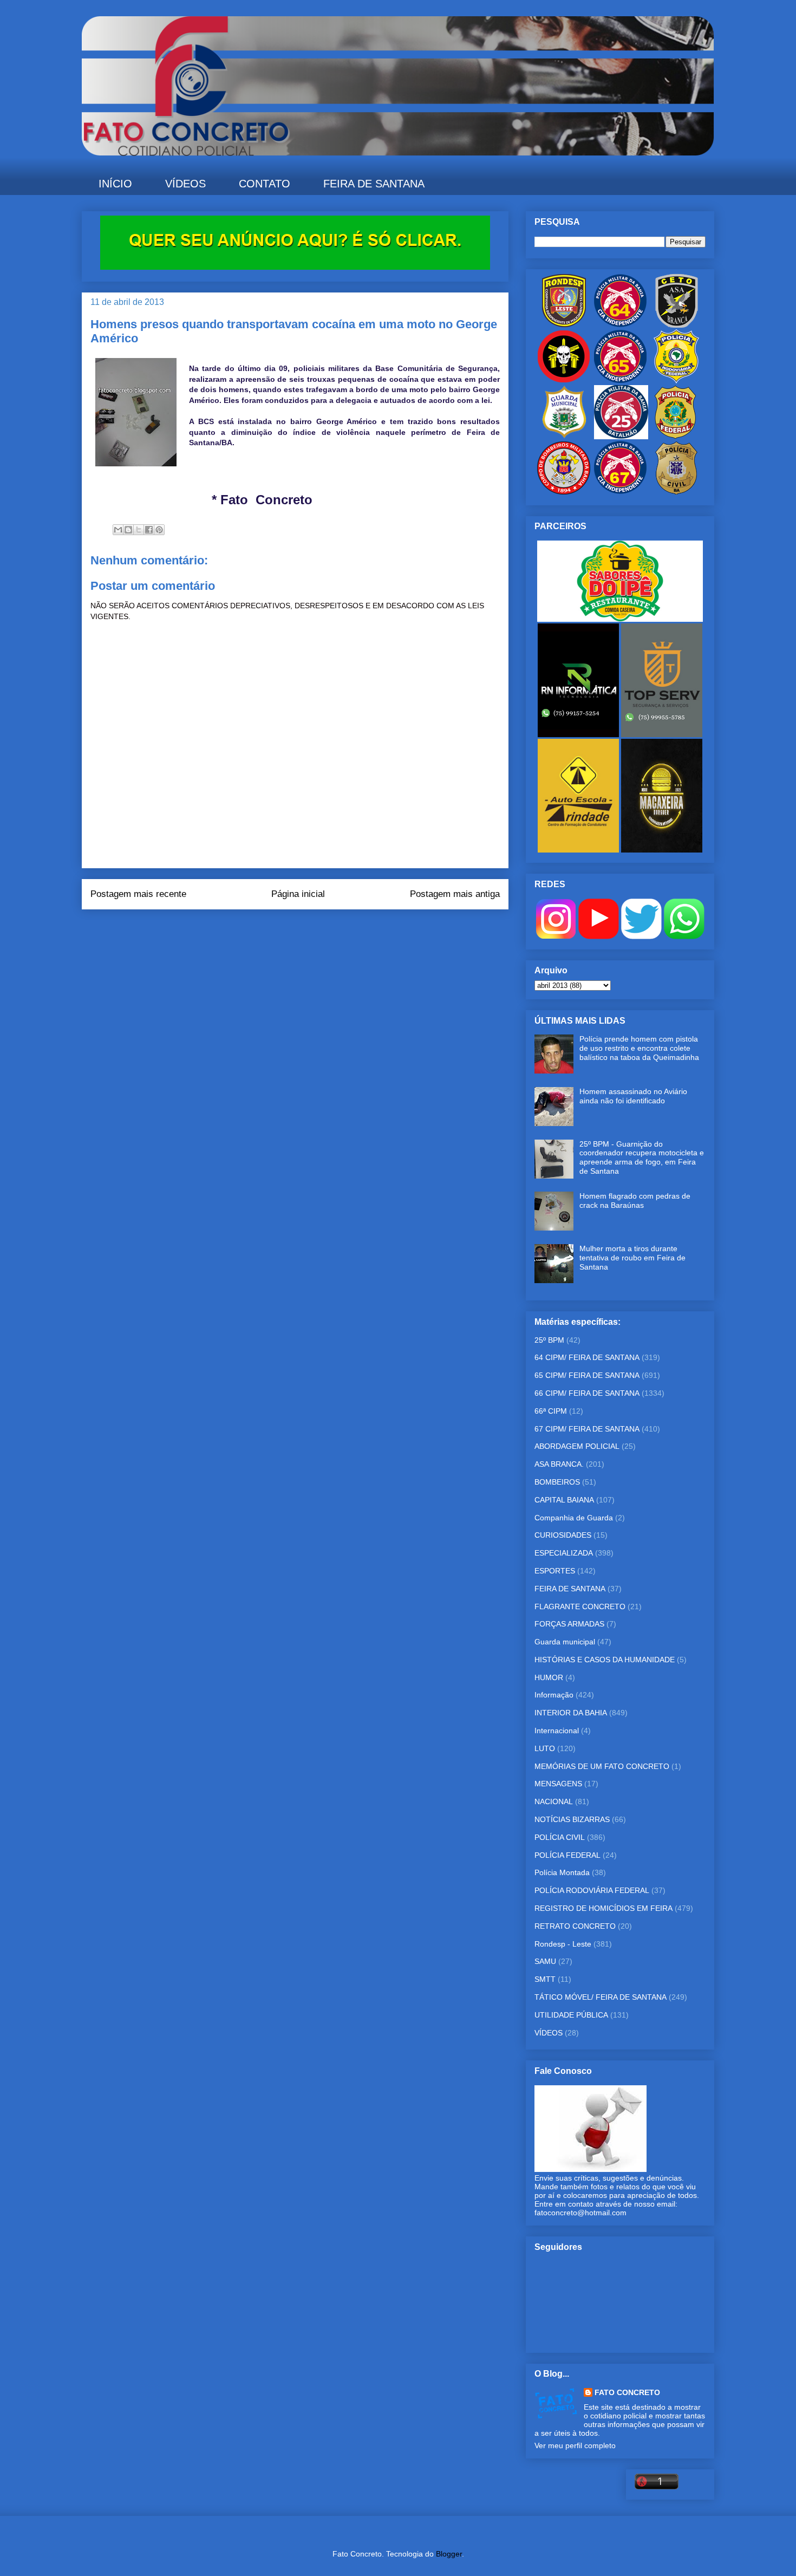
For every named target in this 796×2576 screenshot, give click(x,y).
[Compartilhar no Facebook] (149, 530)
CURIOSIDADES (563, 1535)
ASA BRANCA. (559, 1464)
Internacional (557, 1731)
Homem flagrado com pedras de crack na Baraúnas (635, 1201)
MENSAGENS (558, 1784)
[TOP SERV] (662, 734)
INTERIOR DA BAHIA (571, 1713)
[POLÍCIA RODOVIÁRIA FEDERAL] (676, 381)
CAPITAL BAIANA (564, 1500)
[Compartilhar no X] (139, 530)
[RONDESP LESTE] (564, 325)
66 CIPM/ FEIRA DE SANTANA (587, 1393)
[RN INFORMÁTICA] (579, 734)
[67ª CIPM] (620, 492)
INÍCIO (115, 184)
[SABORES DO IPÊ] (620, 619)
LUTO (545, 1748)
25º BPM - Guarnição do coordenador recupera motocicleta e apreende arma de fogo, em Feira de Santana (642, 1157)
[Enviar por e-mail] (118, 530)
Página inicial (298, 894)
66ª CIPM (551, 1411)
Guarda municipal (565, 1642)
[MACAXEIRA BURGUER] (662, 850)
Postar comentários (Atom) (310, 931)
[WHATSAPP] (684, 936)
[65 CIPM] (620, 381)
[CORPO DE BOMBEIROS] (564, 492)
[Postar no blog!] (128, 530)
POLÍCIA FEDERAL (567, 1855)
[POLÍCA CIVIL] (676, 492)
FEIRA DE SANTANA (374, 184)
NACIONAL (554, 1801)
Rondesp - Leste (563, 1944)
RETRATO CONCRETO (575, 1926)
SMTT (545, 1979)
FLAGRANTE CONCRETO (580, 1606)
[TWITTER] (641, 936)
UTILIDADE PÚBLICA (571, 2015)
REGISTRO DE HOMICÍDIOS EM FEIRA (603, 1908)
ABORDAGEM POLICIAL (577, 1446)
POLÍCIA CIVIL (560, 1837)
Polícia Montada (562, 1872)
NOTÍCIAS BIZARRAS (572, 1819)
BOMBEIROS (557, 1482)
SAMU (545, 1961)
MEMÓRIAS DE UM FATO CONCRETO (602, 1766)
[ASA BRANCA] (676, 325)
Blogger (449, 2554)
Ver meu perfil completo (575, 2445)
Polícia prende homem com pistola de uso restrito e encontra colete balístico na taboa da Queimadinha (639, 1048)
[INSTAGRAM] (556, 936)
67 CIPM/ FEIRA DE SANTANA (587, 1429)
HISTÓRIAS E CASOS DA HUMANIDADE (605, 1660)
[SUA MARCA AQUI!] (295, 267)
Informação (554, 1695)
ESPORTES (555, 1571)
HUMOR (549, 1677)
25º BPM (549, 1340)
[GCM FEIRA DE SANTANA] (565, 437)
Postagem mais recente (138, 894)
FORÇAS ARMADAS (569, 1624)
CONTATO (265, 184)
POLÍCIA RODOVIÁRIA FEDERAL (592, 1890)
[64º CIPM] (620, 325)
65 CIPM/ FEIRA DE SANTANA (587, 1375)
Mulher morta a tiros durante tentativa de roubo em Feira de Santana (632, 1258)
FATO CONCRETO (627, 2392)
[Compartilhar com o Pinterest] (159, 530)
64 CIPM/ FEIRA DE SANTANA (587, 1357)
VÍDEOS (185, 184)
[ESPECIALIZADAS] (564, 381)
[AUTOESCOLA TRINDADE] (579, 850)
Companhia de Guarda (574, 1518)
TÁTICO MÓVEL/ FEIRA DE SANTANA (601, 1997)
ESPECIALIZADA (564, 1553)
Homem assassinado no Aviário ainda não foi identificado (633, 1096)
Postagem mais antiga (455, 894)
